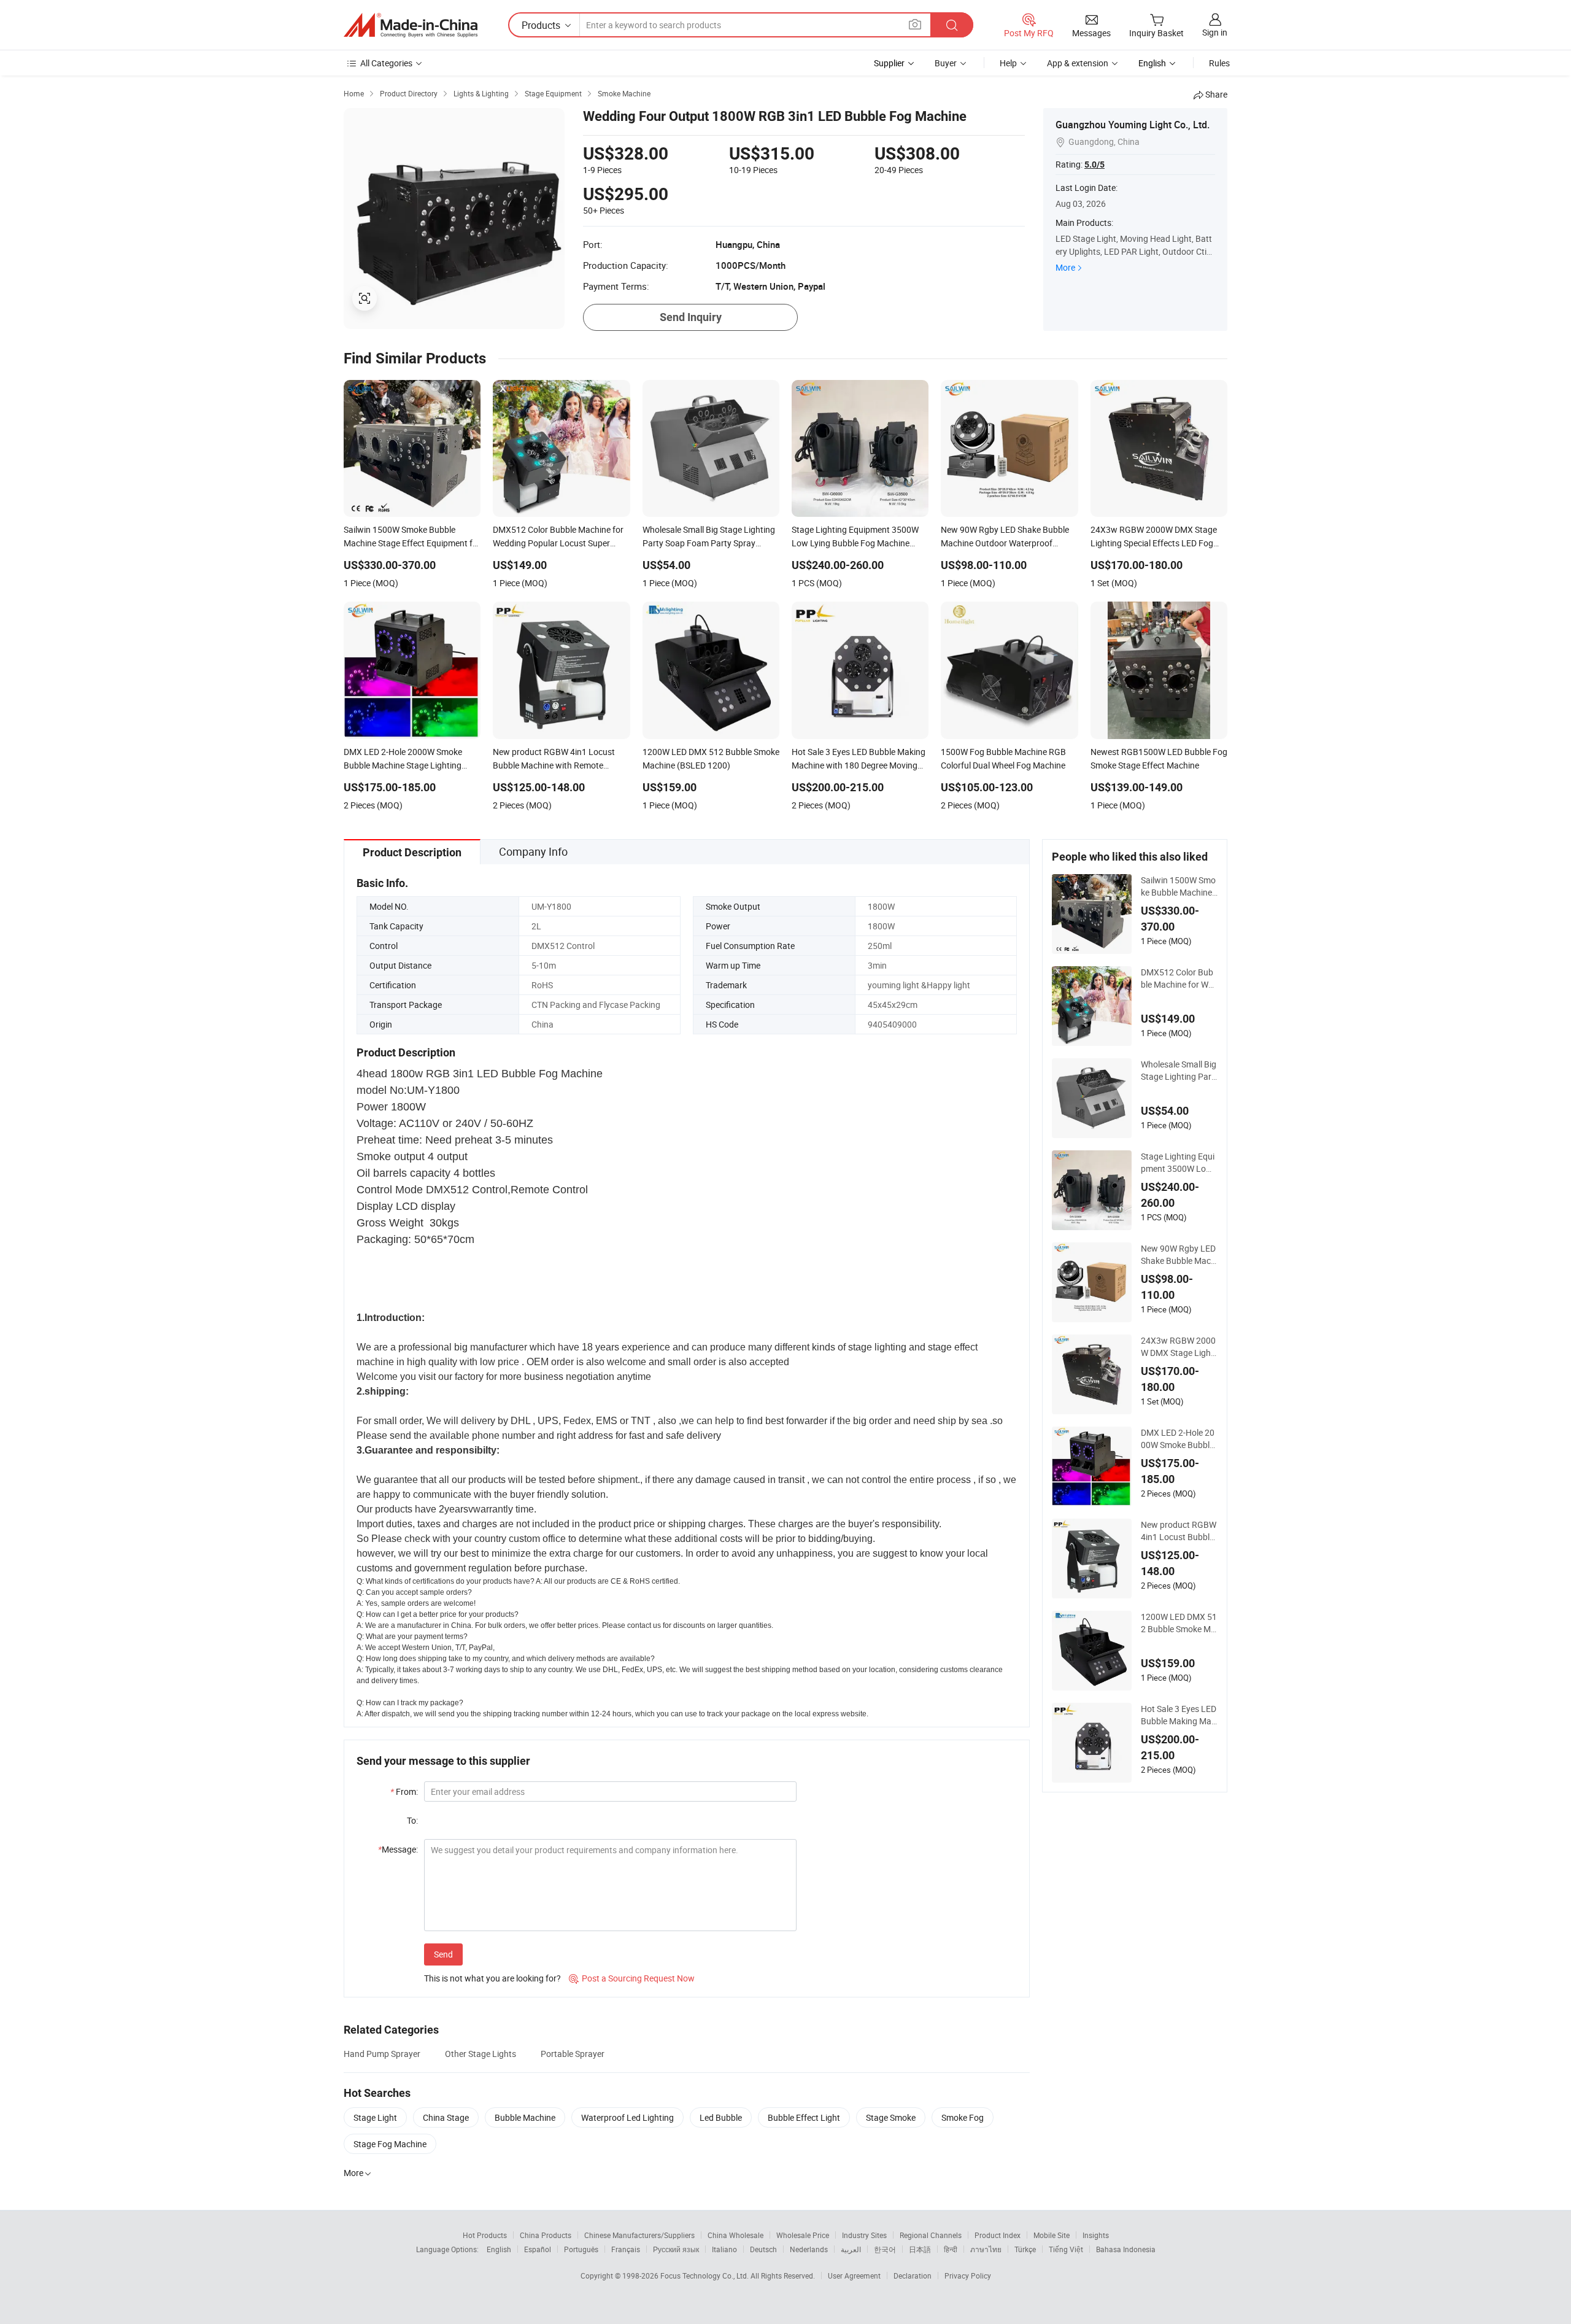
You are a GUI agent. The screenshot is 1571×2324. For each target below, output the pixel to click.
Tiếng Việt (1066, 2249)
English (499, 2249)
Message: (398, 1849)
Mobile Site (1052, 2235)
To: (412, 1820)
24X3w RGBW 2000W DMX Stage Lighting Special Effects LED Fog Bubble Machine (1178, 1347)
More (1065, 267)
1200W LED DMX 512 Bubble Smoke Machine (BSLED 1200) (1179, 1623)
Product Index (998, 2235)
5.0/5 (1094, 165)
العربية (851, 2249)
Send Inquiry (691, 317)
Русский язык (676, 2249)
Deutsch (763, 2249)
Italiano (724, 2249)
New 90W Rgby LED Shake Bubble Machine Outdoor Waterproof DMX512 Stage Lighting (1179, 1255)
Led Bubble (721, 2117)
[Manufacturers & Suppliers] (411, 25)
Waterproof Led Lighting (627, 2117)
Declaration (913, 2276)
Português (581, 2249)
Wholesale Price (803, 2235)
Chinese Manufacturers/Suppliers (639, 2235)
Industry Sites (864, 2235)
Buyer (946, 63)
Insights (1096, 2235)
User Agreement (854, 2276)
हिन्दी (951, 2249)
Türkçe (1025, 2249)
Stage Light (375, 2117)
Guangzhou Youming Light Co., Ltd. (1133, 125)
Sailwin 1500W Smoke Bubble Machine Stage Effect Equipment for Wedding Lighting (1179, 886)
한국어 (885, 2249)
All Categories (386, 63)
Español (538, 2249)
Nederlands (809, 2249)
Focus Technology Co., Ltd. (705, 2276)
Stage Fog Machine (390, 2144)
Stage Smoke (891, 2117)
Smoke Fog (963, 2117)
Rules (1219, 63)
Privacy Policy (968, 2276)
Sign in (1215, 32)
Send (443, 1954)
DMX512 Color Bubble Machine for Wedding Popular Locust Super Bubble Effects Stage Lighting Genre (1179, 978)
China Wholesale (735, 2235)
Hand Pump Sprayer (382, 2054)
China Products (546, 2235)
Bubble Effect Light (804, 2117)
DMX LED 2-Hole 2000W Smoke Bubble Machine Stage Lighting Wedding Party (1178, 1439)
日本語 (920, 2249)
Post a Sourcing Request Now (632, 1978)
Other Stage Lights (481, 2054)
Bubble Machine (525, 2117)
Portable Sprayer (573, 2054)
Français (626, 2249)
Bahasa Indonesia (1126, 2249)
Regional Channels (931, 2235)
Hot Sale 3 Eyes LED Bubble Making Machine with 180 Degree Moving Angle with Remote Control (1179, 1715)
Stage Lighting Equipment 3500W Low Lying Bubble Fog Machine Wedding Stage (1178, 1163)
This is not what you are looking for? (492, 1978)
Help (1008, 63)
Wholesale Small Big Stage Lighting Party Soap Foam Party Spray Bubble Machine (1179, 1071)
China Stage (446, 2117)
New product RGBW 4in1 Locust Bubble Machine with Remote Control (1179, 1531)
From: (404, 1791)
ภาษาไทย (986, 2249)
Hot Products (485, 2235)
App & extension (1078, 63)
